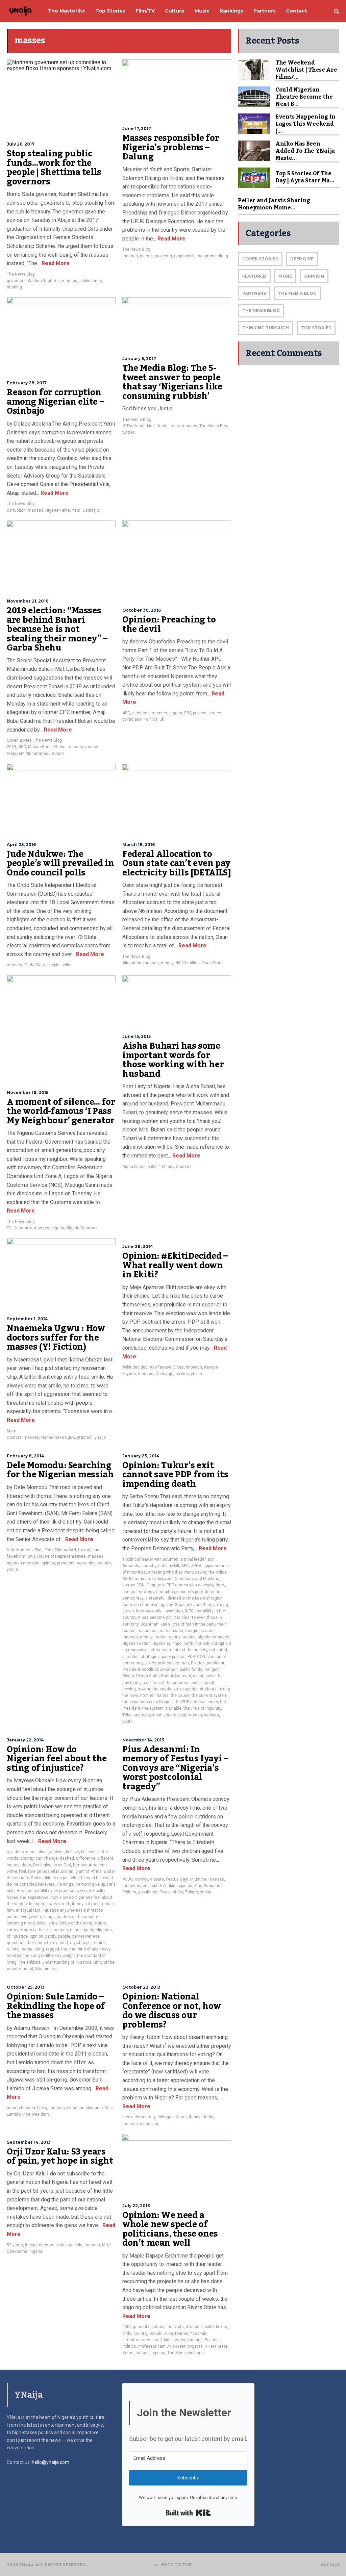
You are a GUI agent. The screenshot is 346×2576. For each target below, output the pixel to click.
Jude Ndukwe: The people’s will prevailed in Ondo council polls (60, 863)
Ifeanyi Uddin (201, 2117)
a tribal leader (193, 1559)
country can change (39, 1858)
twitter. (129, 432)
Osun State (212, 963)
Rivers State (147, 1676)
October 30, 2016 (142, 610)
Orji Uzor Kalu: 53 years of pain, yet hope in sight (60, 2157)
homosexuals (149, 1611)
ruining (13, 1949)
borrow (128, 1585)
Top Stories (316, 328)
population (148, 1892)
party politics (174, 1657)
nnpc (177, 1643)
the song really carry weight (49, 1956)
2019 (11, 747)
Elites (179, 1367)
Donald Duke (161, 2333)
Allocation (132, 963)
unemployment (147, 1715)
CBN (141, 1585)
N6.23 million (188, 963)
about (43, 1852)
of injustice (17, 1936)
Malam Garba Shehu (47, 747)
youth (128, 1721)
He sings (65, 1884)
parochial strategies (141, 1657)
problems (163, 256)
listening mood (21, 1923)
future (181, 2117)
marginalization (200, 1631)
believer (88, 1852)
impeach (194, 1367)
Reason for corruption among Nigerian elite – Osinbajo (55, 402)
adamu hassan (21, 2108)
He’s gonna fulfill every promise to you (52, 1891)
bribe (152, 1167)
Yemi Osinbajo (85, 510)
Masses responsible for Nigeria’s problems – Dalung (171, 147)
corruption (16, 510)
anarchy (149, 1566)
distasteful (155, 1598)
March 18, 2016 (139, 845)
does (26, 1865)
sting (39, 1949)
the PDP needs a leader (196, 1702)
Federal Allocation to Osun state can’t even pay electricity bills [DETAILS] (177, 863)
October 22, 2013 (141, 1987)
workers (212, 1715)
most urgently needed (175, 1637)
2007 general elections (144, 2327)
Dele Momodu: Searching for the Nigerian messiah (60, 1470)
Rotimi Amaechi (176, 1676)
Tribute (192, 1892)
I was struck (59, 1904)
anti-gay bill (169, 1566)
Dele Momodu (20, 1550)
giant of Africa (89, 1871)
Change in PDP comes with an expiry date (185, 1585)
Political (212, 2340)
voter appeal (175, 1715)
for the (84, 1550)
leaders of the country (77, 1917)
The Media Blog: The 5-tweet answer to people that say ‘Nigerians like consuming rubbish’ (172, 382)
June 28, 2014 (138, 1246)
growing (221, 1605)
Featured (254, 276)
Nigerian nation (137, 1643)
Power (165, 1892)
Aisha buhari (134, 1167)
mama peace (171, 1631)
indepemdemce (40, 2245)
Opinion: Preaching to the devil (169, 624)
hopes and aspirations (28, 1897)
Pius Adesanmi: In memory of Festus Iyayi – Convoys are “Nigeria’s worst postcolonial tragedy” (175, 1768)
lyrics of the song (76, 1923)
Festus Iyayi (177, 1879)
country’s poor (190, 1592)
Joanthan (150, 1624)
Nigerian (104, 1930)
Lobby (42, 2108)
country (140, 2333)
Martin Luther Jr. (35, 1930)
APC (22, 747)
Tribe (127, 1715)
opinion (182, 1374)
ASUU (128, 1579)
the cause (180, 1695)
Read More (55, 263)
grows (128, 1611)
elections (141, 713)
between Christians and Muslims (189, 1579)
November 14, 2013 (143, 1740)
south (210, 1683)
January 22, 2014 (25, 1740)
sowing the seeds (155, 1689)
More (11, 1431)
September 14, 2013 (29, 2142)
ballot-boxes (216, 2327)
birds (127, 2333)
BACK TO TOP (177, 2565)
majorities (147, 1631)
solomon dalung (213, 256)
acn (211, 1559)
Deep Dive (302, 259)
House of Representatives (61, 1556)
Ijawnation (173, 1611)
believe (72, 1852)
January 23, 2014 (141, 1456)
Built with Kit (188, 2513)
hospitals (199, 2333)
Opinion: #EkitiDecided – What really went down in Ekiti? (175, 1265)
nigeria (146, 256)
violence (196, 2353)
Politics (151, 719)
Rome (128, 2353)
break (127, 2117)
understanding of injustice (67, 1962)
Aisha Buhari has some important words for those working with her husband (173, 1060)
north (188, 1643)
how (54, 1897)
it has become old (155, 1617)
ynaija (100, 1437)
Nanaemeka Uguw (58, 1437)
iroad (157, 2340)
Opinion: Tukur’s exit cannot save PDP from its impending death (175, 1475)
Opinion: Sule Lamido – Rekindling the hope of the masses (56, 2006)
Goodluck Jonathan (193, 1605)
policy (151, 1663)
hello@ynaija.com (51, 2462)
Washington (46, 1969)
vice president (36, 2114)
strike (178, 1892)
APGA (196, 1566)
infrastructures (136, 2340)
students (208, 1689)
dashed (67, 1858)
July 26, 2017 (21, 144)
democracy (133, 1598)
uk (162, 719)
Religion (212, 1669)
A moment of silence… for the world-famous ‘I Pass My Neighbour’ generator (61, 1111)
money (91, 747)
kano (165, 1624)
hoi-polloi (97, 1891)
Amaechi (131, 1566)
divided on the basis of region (195, 1598)
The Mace (177, 2353)
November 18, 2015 (28, 1092)
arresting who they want (170, 1572)
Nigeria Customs (82, 1228)
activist (57, 1852)
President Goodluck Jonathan (150, 1669)
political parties (207, 713)
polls (66, 965)
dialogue (166, 2117)
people (53, 965)
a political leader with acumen (150, 1559)
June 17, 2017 (137, 129)
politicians (132, 719)
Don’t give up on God (52, 1865)
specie (159, 2353)
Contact (330, 2565)
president (66, 1563)
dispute (157, 1879)
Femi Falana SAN (60, 1550)
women (195, 1715)
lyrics (53, 1923)
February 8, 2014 (26, 1456)
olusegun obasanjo (85, 2108)
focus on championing (143, 1605)
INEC (189, 1611)
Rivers (128, 1676)
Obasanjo (164, 1374)
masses (70, 281)
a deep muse (23, 1852)
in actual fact (28, 1910)
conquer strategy (138, 1592)
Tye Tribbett (29, 1962)
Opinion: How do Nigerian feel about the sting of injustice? (57, 1759)
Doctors (14, 1437)
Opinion (314, 276)
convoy (141, 1879)
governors (16, 281)
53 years (15, 2245)
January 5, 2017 (139, 359)
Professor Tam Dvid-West (162, 2346)
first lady (166, 1167)
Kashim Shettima (44, 281)
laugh (50, 1917)
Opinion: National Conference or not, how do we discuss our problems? (171, 2011)
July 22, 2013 (136, 2206)
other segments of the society (179, 1650)
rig (157, 2124)
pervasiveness (86, 1936)
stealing (14, 287)
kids (168, 2340)
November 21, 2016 (28, 601)
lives (41, 1923)
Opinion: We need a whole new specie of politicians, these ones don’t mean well (170, 2229)
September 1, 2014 (27, 1319)
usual (28, 1969)
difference (86, 1858)
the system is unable (162, 1708)
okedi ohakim (164, 1886)
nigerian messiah (23, 1563)
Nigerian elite (58, 510)
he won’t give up (90, 1884)
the (64, 1949)
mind (75, 1930)
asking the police (211, 1572)
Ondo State (35, 965)
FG (9, 1228)
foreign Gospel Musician (51, 1871)
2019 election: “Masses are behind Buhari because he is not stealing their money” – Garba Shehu (57, 629)
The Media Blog (137, 419)
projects (195, 2346)
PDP (188, 713)
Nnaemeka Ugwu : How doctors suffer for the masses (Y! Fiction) (56, 1338)
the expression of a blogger (147, 1702)
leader (179, 2340)
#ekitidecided (135, 1367)
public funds (91, 281)
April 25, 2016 (21, 845)
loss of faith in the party (193, 1624)
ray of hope (80, 1943)
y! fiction (85, 1437)
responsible (185, 256)
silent (198, 1676)
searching (86, 1563)
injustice (198, 1879)
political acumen (173, 1663)
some (27, 1949)
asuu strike (145, 1579)
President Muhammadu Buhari (35, 754)
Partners (254, 293)
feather (182, 2333)
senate (104, 1563)
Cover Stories (19, 740)
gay (169, 1605)
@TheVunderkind (139, 426)
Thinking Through (266, 328)
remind (99, 1943)
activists (176, 2327)
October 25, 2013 (26, 1987)
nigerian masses (214, 1637)
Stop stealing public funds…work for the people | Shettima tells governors (54, 168)
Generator (23, 1228)
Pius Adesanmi (208, 1886)
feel (22, 1871)
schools (143, 2353)
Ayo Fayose (160, 1367)
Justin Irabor (168, 426)
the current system (209, 1695)
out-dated (218, 1650)
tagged (53, 1949)
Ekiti (39, 1550)
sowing (129, 1689)
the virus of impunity (202, 1708)
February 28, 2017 (27, 383)
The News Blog (21, 274)
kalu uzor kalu (69, 2245)
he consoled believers (34, 1884)
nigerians (162, 1643)
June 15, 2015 (137, 1036)
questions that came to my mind (37, 1943)
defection (214, 1592)
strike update (186, 1689)
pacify (51, 1936)
